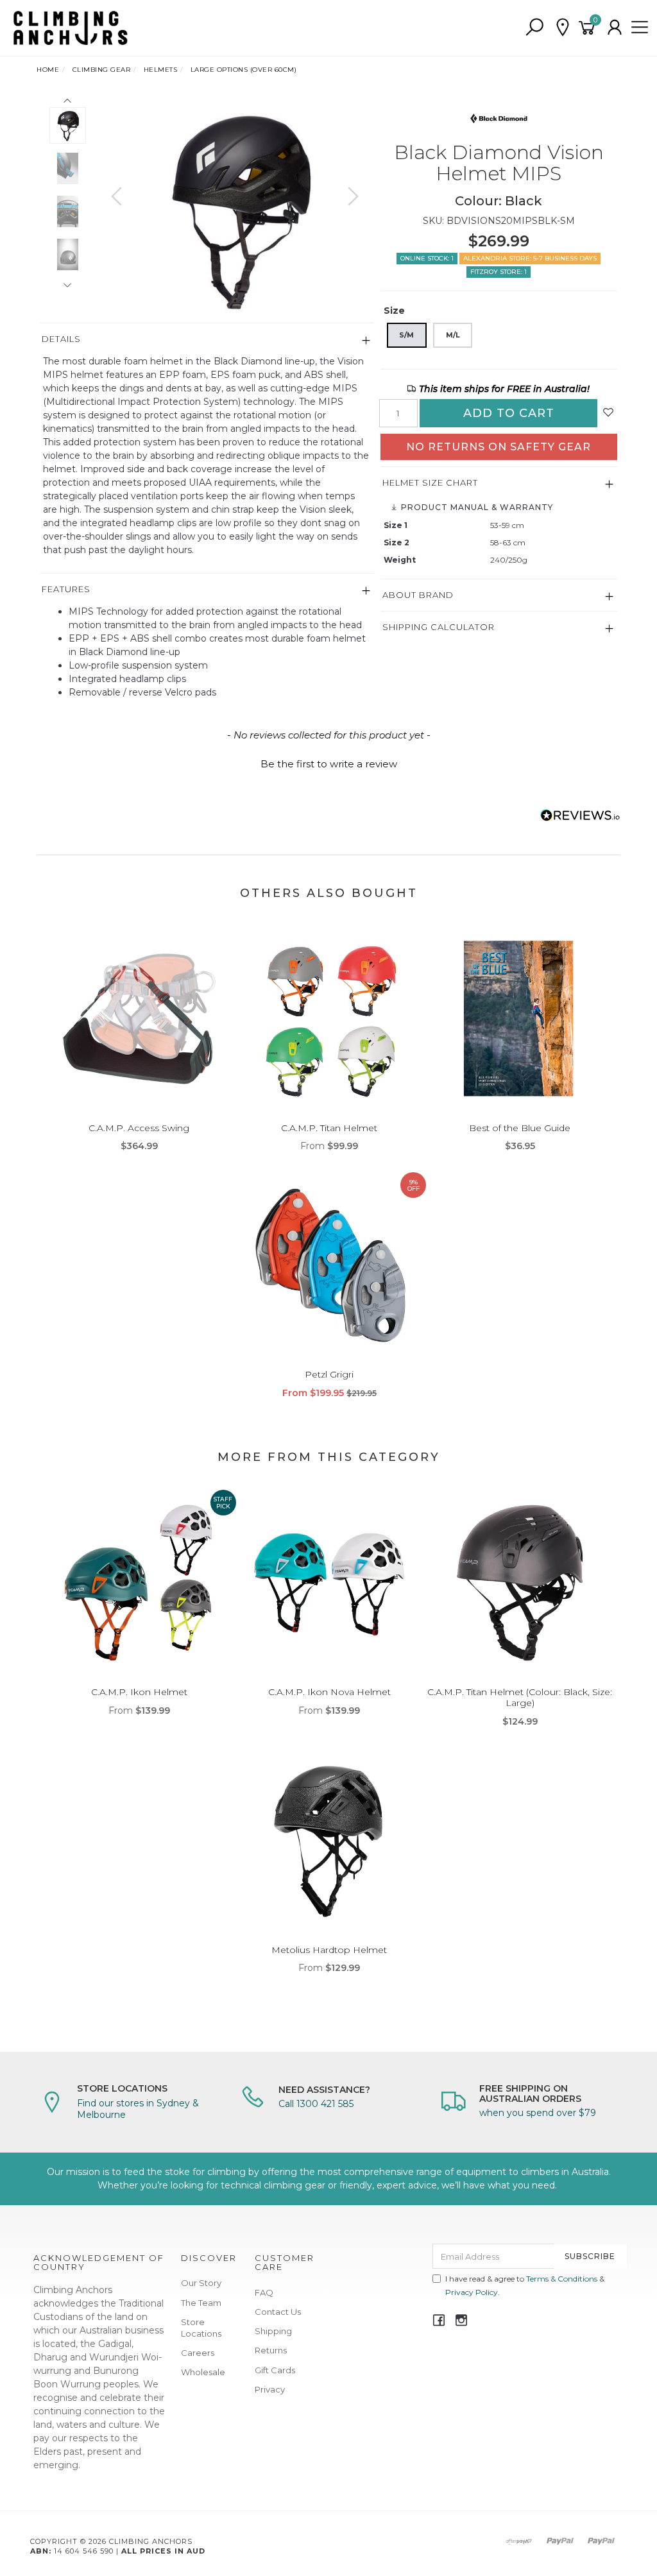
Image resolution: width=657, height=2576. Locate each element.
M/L (453, 335)
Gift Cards (275, 2370)
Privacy (270, 2389)
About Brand (418, 595)
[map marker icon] (563, 28)
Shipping (273, 2331)
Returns (271, 2350)
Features (66, 589)
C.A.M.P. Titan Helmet (329, 1128)
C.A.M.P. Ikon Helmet (139, 1692)
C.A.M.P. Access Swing (139, 1128)
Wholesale (203, 2372)
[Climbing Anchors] (71, 27)
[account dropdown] (615, 28)
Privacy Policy (472, 2292)
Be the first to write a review (329, 764)
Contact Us (278, 2312)
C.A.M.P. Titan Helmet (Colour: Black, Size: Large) (520, 1697)
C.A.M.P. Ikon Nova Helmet (329, 1692)
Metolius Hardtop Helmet (329, 1950)
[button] (328, 762)
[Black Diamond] (499, 117)
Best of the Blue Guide (520, 1128)
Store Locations (201, 2328)
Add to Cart (509, 413)
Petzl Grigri (329, 1374)
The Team (201, 2303)
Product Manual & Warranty (476, 507)
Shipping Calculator (439, 627)
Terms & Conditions (562, 2279)
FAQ (264, 2292)
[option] (235, 209)
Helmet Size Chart (430, 482)
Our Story (201, 2283)
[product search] (534, 28)
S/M (406, 335)
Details (61, 339)
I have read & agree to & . (525, 2285)
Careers (198, 2353)
